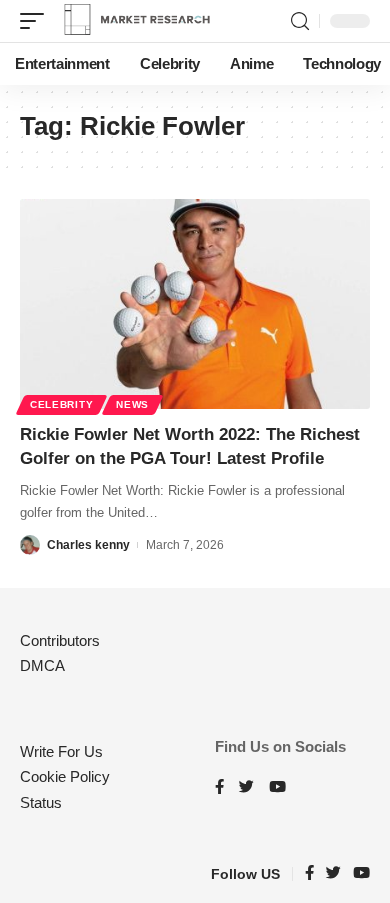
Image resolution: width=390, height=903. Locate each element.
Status (41, 802)
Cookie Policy (65, 776)
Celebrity (61, 404)
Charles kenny (88, 545)
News (132, 404)
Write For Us (61, 751)
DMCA (42, 665)
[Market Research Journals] (137, 21)
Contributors (60, 640)
